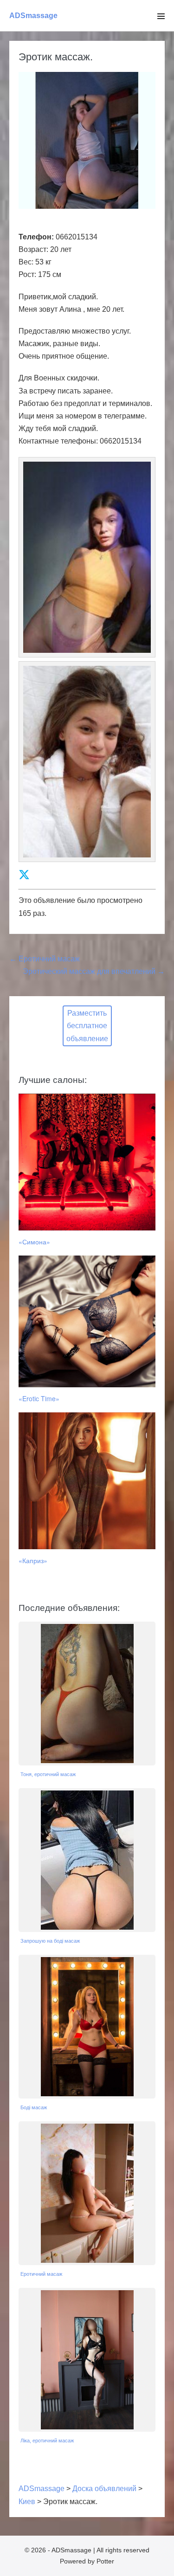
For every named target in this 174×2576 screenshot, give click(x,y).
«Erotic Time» (39, 1398)
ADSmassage (33, 16)
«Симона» (34, 1242)
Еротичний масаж (41, 2274)
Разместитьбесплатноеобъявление (87, 1026)
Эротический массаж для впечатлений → (94, 971)
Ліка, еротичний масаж (47, 2441)
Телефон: (36, 237)
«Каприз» (33, 1560)
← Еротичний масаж (45, 959)
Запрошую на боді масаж (50, 1941)
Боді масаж (34, 2107)
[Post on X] (24, 875)
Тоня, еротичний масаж (48, 1774)
